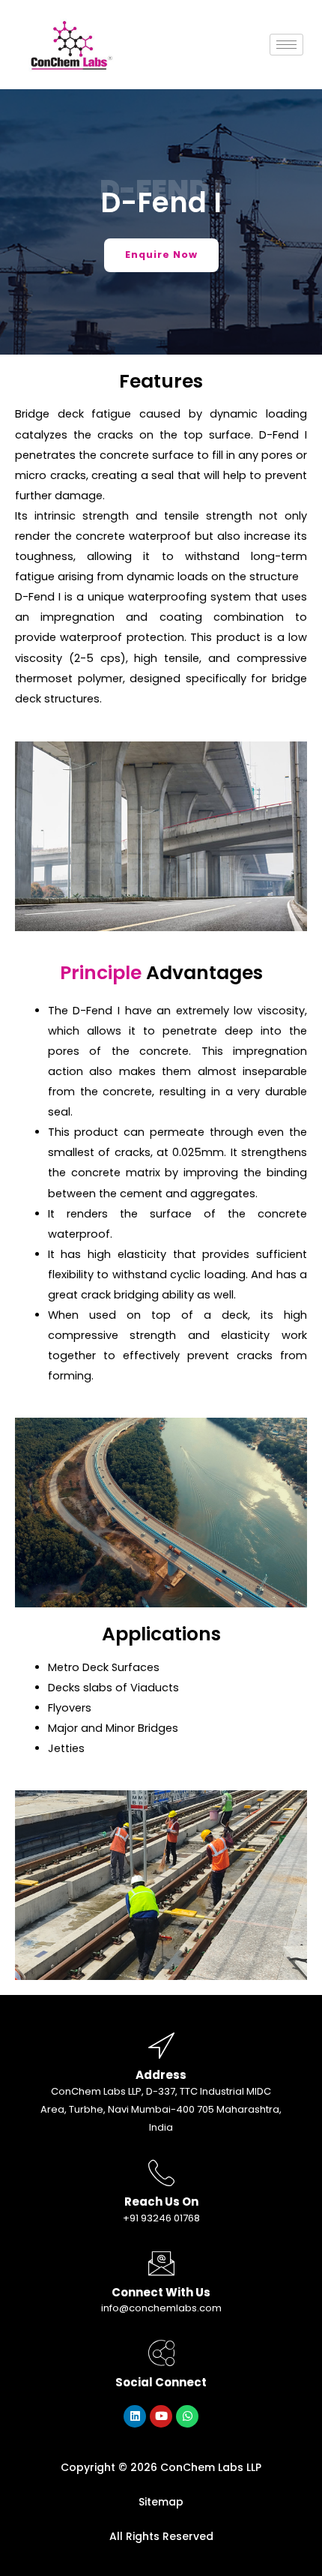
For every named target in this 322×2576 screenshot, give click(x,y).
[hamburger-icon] (286, 45)
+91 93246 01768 (161, 2218)
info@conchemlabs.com (161, 2308)
